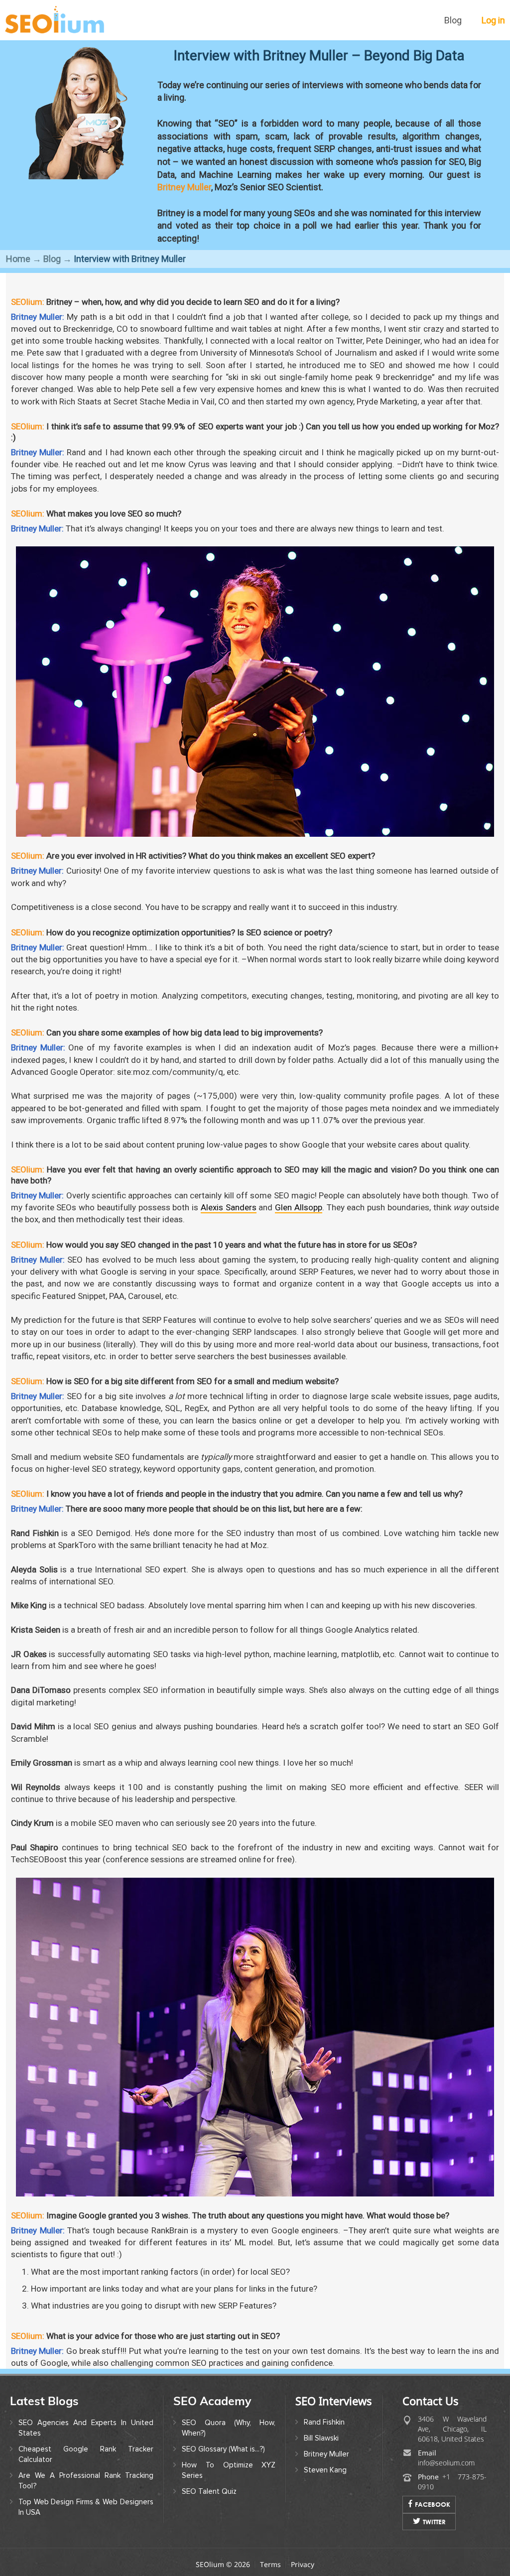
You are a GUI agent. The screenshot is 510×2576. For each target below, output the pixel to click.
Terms (270, 2564)
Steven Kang (325, 2470)
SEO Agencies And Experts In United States (86, 2428)
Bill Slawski (321, 2438)
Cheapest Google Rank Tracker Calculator (86, 2454)
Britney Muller (184, 187)
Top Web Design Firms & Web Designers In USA (86, 2507)
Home (18, 259)
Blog (453, 20)
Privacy (303, 2564)
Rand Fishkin (324, 2422)
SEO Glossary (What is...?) (223, 2449)
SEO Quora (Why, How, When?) (229, 2428)
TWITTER (434, 2522)
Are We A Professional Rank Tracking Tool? (86, 2481)
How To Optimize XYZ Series (229, 2470)
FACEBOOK (433, 2504)
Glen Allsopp (299, 1207)
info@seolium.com (446, 2463)
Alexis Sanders (229, 1207)
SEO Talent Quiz (209, 2491)
